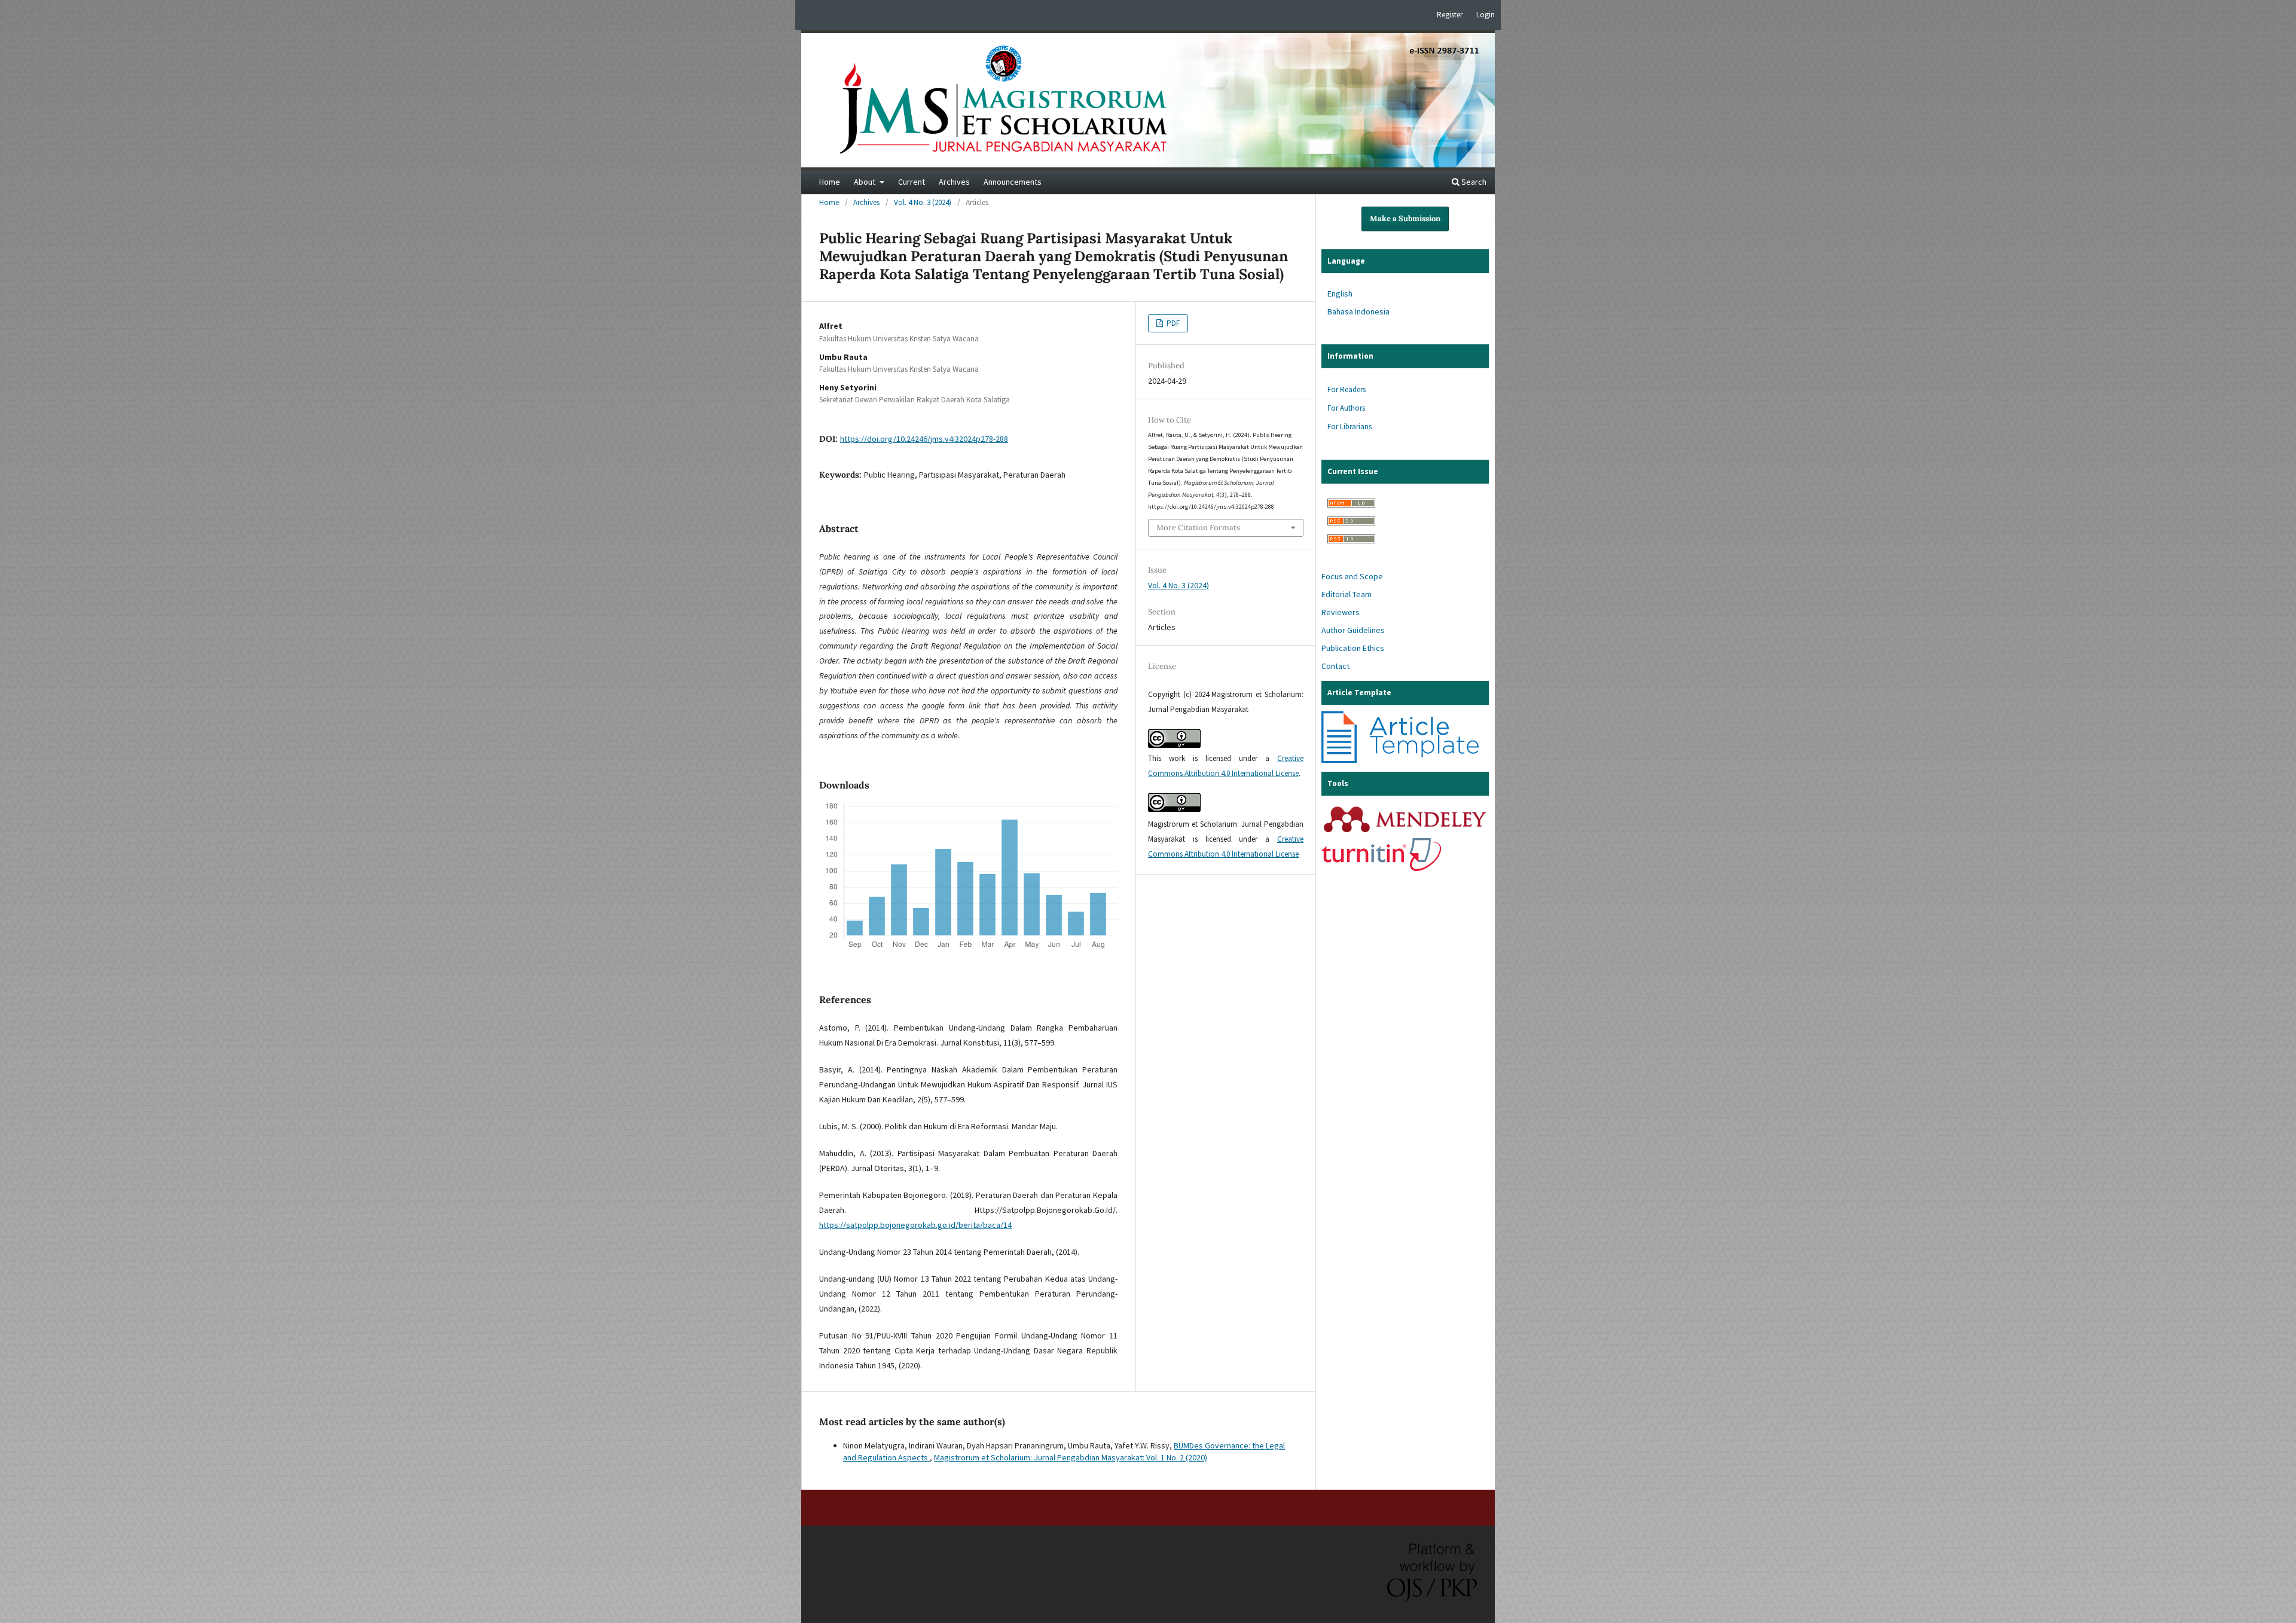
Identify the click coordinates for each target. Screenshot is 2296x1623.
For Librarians (1349, 427)
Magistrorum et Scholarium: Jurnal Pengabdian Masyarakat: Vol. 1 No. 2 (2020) (1071, 1457)
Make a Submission (1405, 218)
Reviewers (1341, 612)
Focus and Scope (1352, 576)
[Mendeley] (1405, 832)
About (865, 182)
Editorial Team (1347, 594)
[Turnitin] (1381, 868)
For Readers (1347, 389)
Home (830, 182)
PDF (1172, 323)
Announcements (1013, 182)
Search (1473, 182)
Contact (1335, 666)
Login (1486, 15)
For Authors (1346, 408)
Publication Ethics (1353, 648)
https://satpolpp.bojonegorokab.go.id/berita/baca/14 (915, 1225)
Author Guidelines (1353, 630)
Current (912, 182)
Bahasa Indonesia (1358, 311)
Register (1450, 15)
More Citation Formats (1198, 528)
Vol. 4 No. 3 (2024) (923, 202)
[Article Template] (1401, 760)
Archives (954, 182)
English (1340, 294)
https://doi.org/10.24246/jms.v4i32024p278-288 (924, 439)
